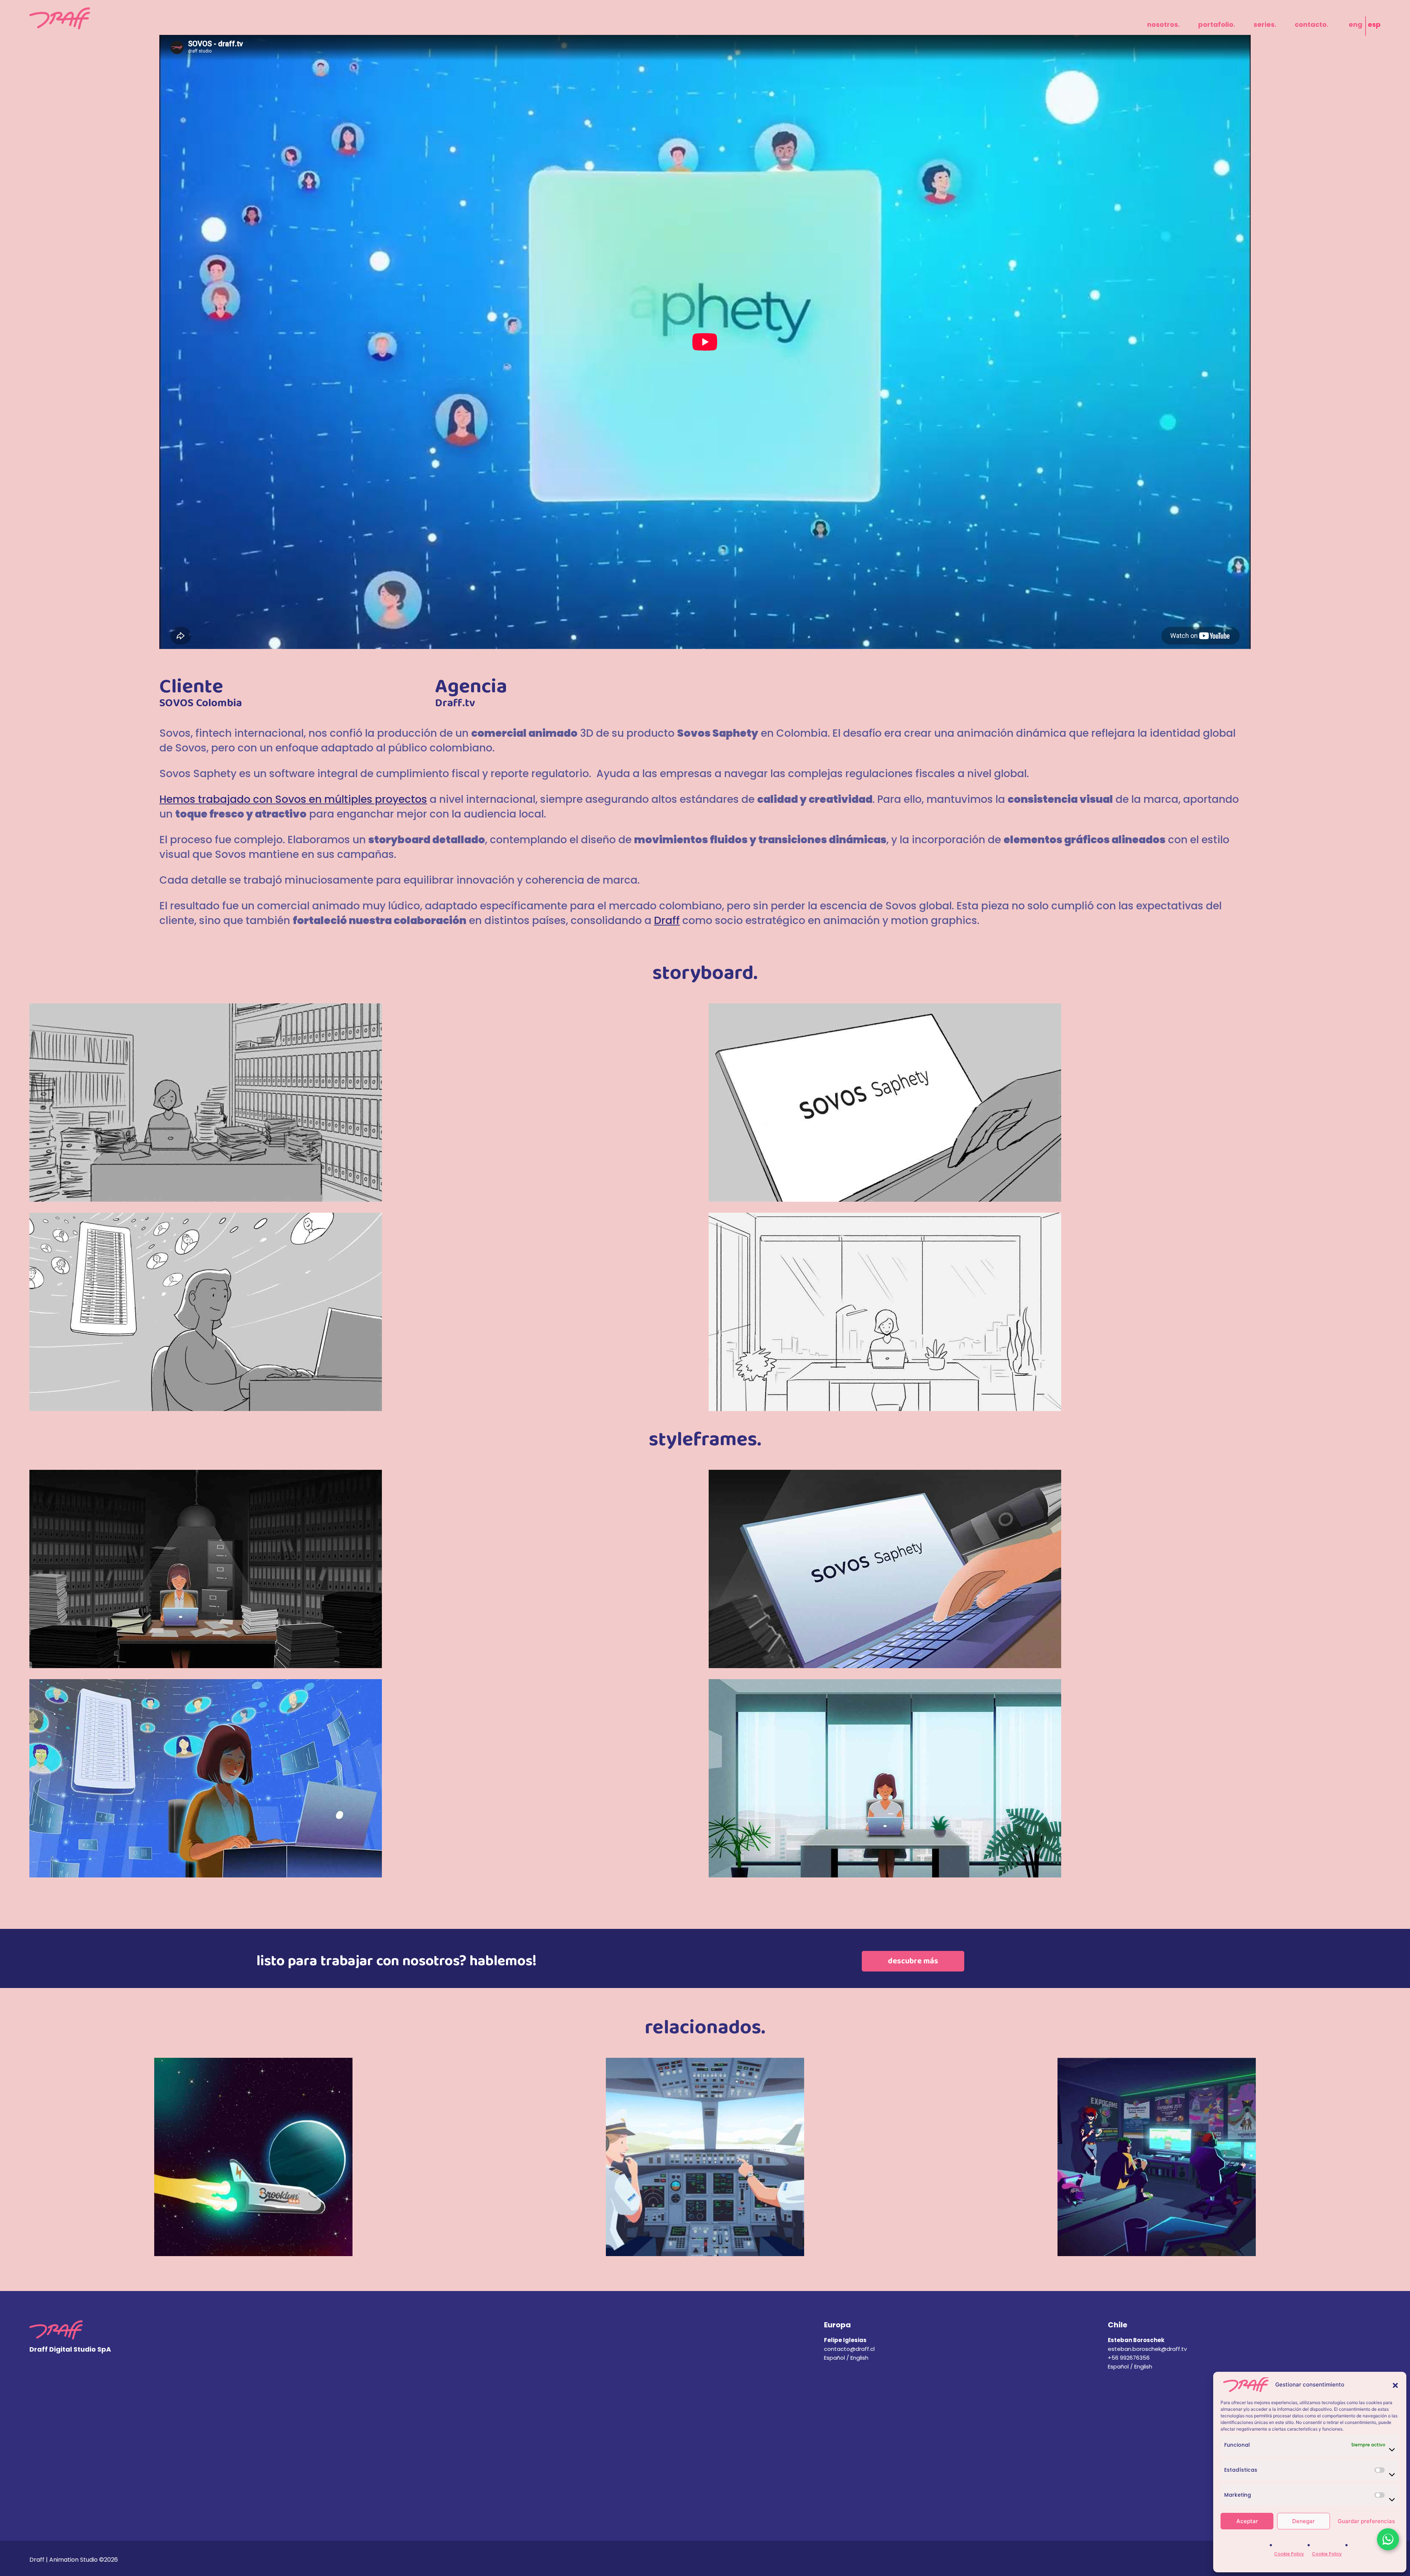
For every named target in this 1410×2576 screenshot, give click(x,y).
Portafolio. (1217, 24)
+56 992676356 (1129, 2358)
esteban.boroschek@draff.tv (1147, 2349)
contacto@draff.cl (849, 2349)
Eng (1355, 24)
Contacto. (1312, 24)
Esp (1374, 24)
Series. (1265, 24)
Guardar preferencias (1366, 2521)
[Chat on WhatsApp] (1388, 2539)
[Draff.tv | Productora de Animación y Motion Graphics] (60, 18)
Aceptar (1247, 2521)
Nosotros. (1163, 24)
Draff (667, 921)
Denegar (1304, 2521)
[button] (1395, 2385)
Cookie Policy (1289, 2554)
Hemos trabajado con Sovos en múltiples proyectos (293, 799)
